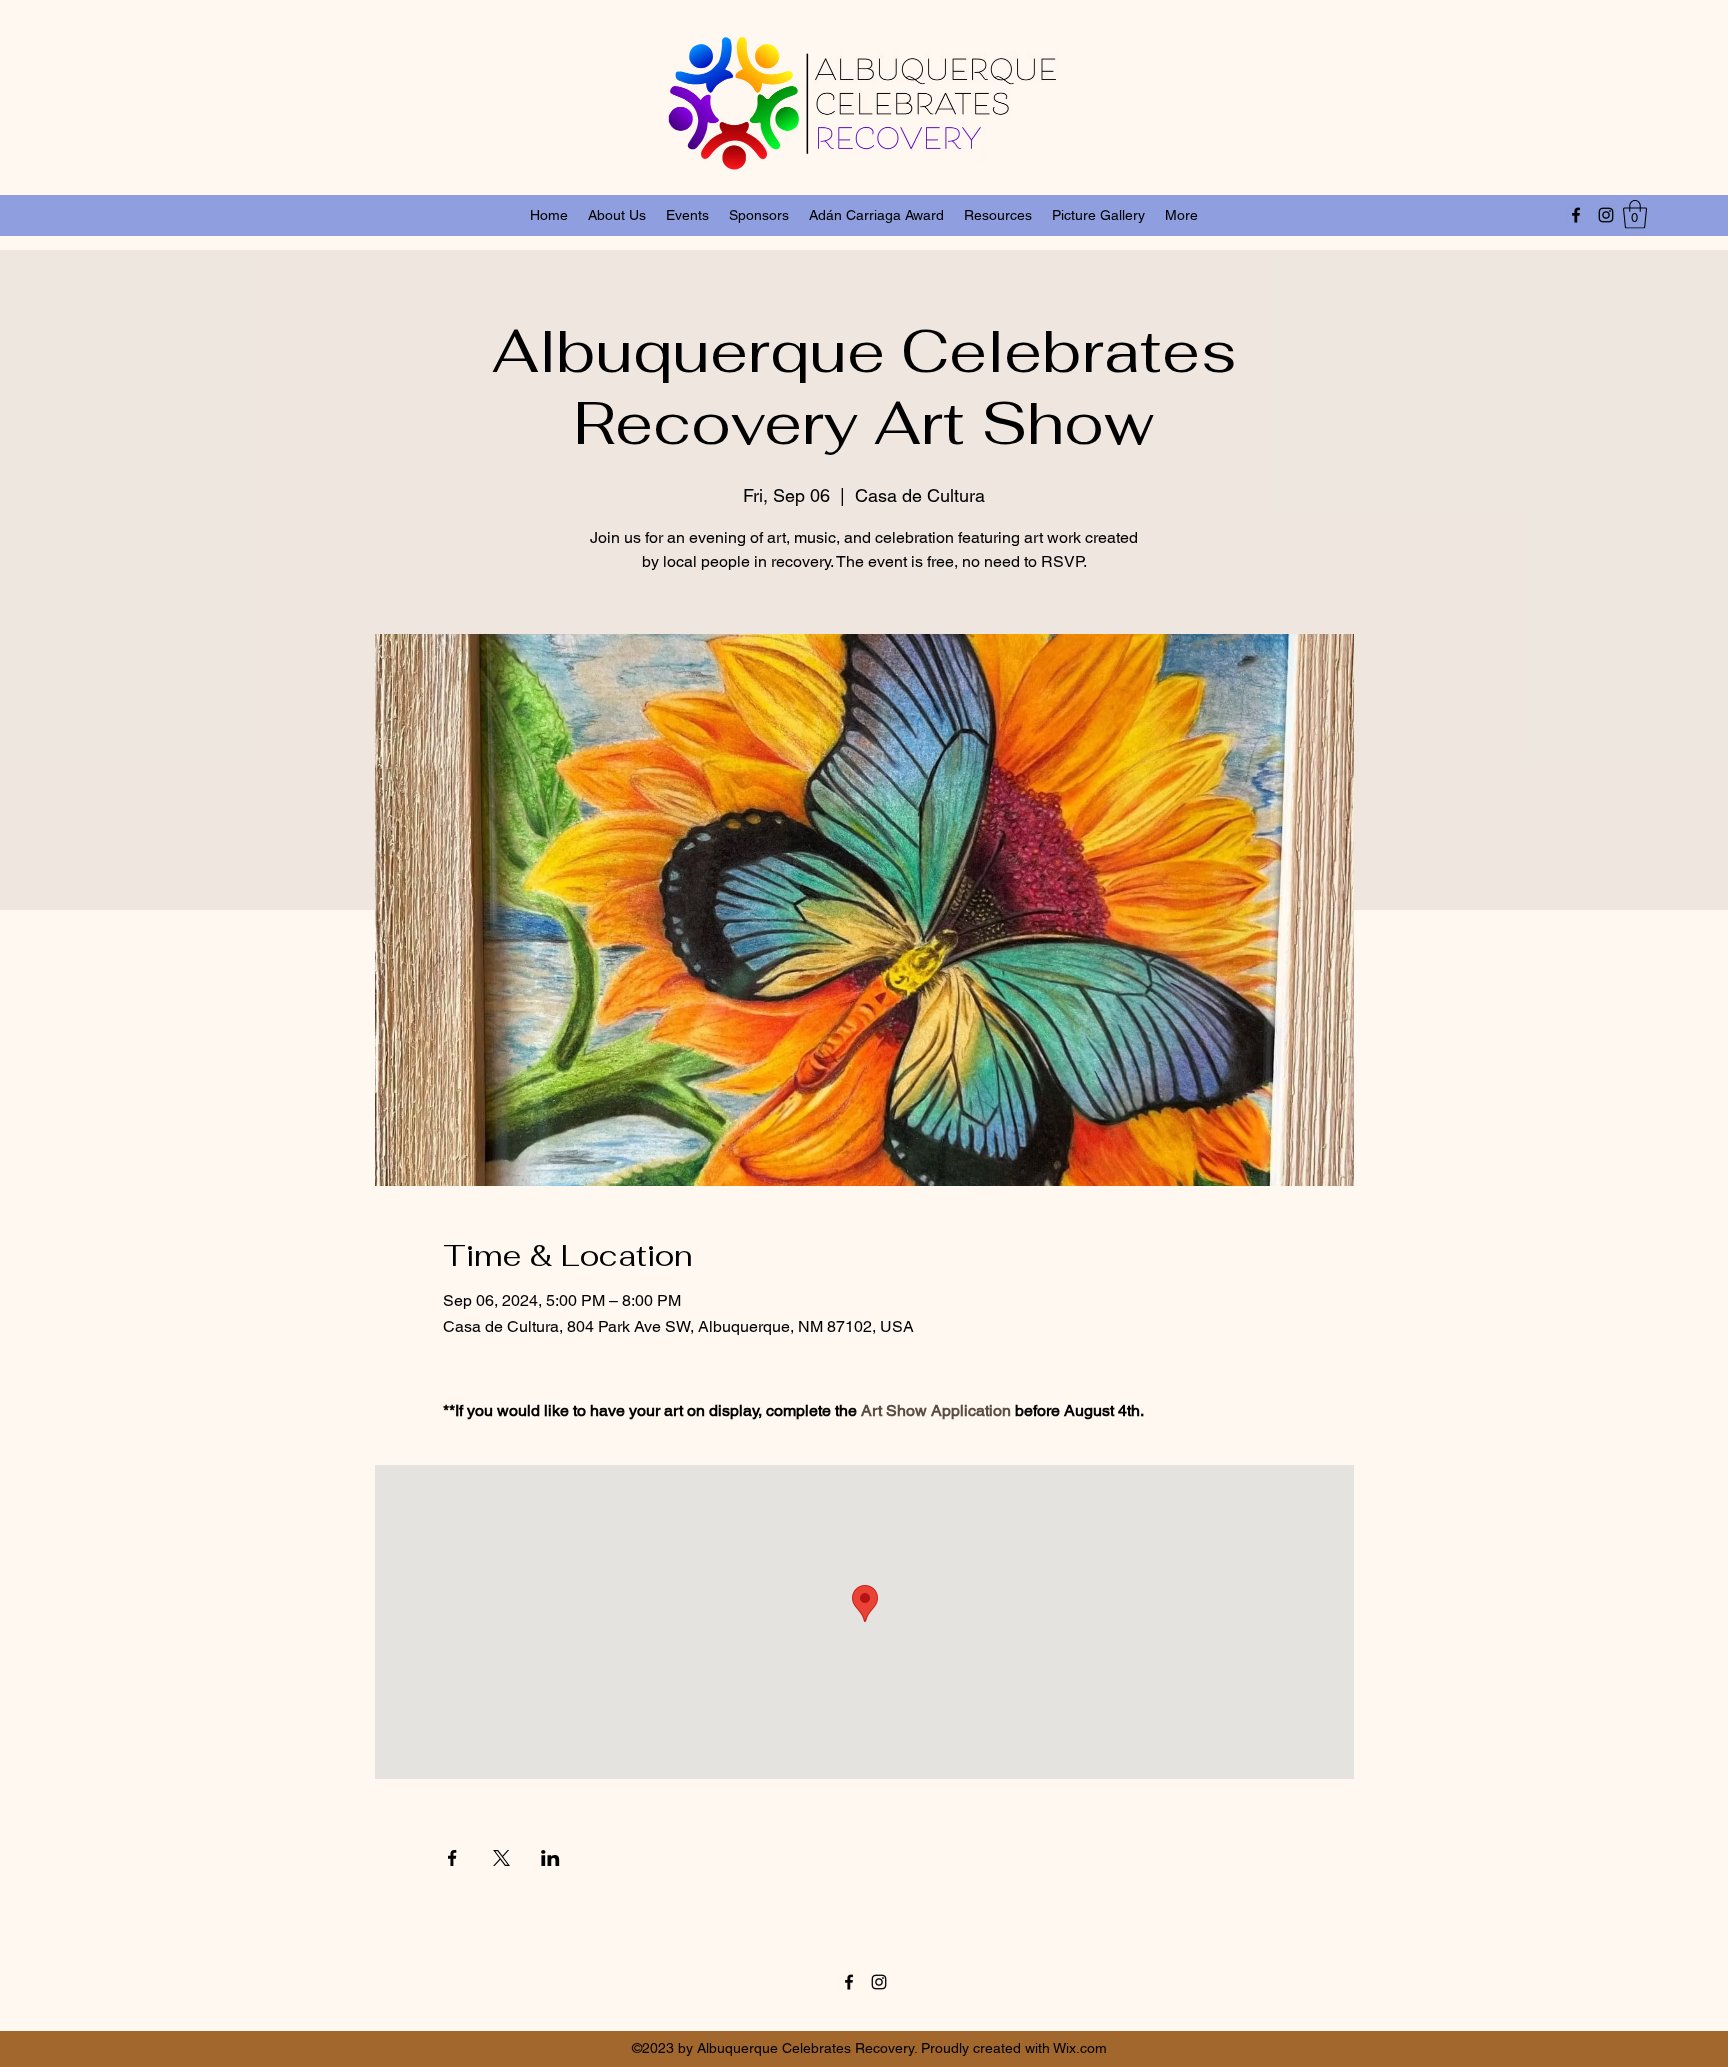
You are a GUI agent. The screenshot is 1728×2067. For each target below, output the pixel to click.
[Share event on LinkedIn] (550, 1858)
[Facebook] (1576, 215)
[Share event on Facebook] (452, 1858)
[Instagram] (1606, 215)
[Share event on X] (501, 1858)
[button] (1635, 214)
